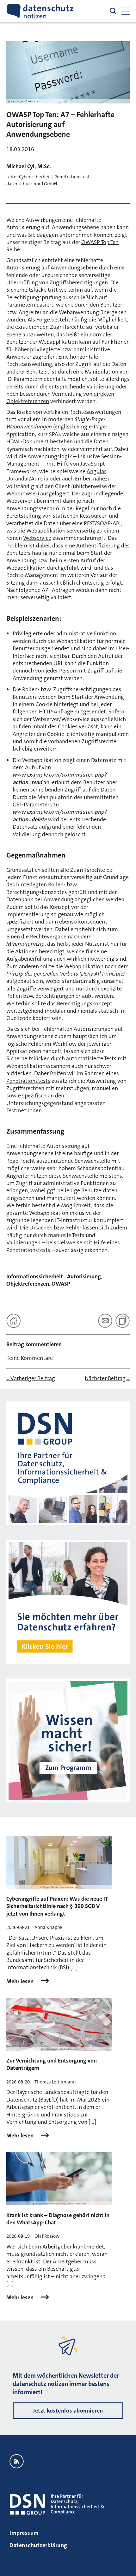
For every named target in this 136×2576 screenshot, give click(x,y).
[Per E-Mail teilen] (105, 1321)
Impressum (24, 2533)
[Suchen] (113, 11)
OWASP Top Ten (100, 242)
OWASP (61, 1284)
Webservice (37, 538)
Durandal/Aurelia (27, 479)
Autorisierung (84, 1276)
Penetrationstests (28, 1081)
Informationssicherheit (35, 1276)
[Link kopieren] (123, 1321)
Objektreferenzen (28, 1284)
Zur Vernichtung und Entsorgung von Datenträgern (52, 2064)
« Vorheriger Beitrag (31, 1378)
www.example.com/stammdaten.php (59, 775)
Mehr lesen (21, 1981)
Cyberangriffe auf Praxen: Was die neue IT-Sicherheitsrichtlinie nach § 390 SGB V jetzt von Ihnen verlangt (58, 1906)
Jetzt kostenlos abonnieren (68, 2411)
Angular (96, 471)
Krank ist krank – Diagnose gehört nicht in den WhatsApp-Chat (58, 2219)
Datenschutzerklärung (38, 2545)
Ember (83, 479)
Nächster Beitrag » (107, 1378)
